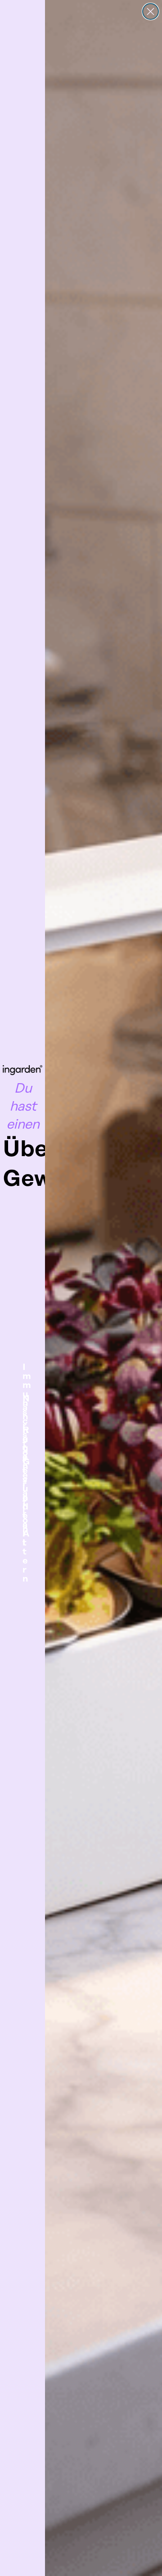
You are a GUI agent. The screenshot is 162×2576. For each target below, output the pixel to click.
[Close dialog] (151, 11)
